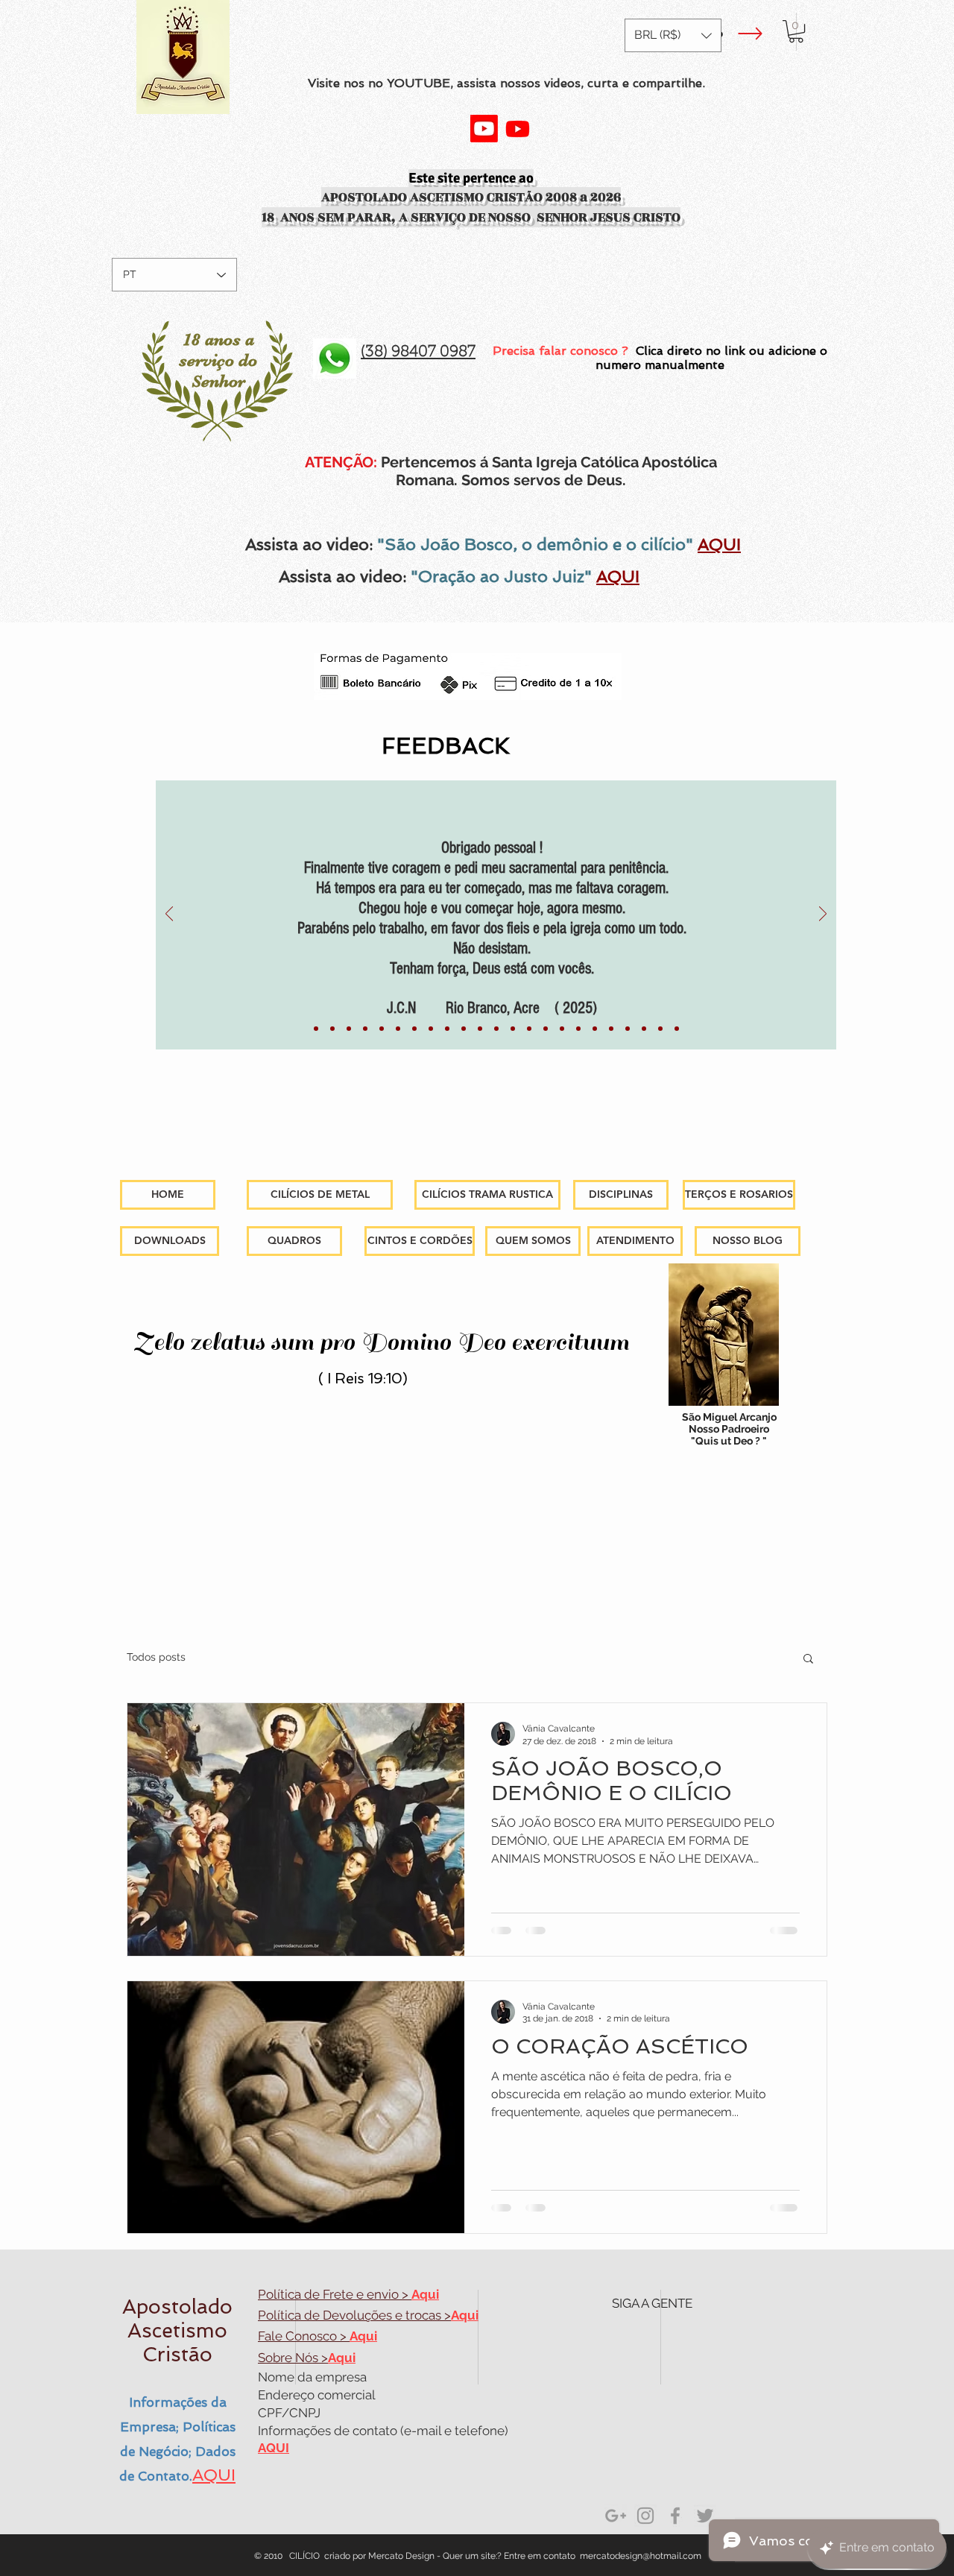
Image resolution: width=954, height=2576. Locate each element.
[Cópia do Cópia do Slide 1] (562, 1029)
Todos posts (156, 1657)
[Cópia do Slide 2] (595, 1029)
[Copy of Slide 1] (398, 1029)
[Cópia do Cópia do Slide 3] (644, 1029)
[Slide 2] (578, 1029)
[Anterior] (169, 915)
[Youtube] (484, 129)
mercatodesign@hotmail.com (641, 2556)
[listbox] (673, 35)
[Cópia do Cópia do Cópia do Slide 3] (660, 1029)
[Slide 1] (316, 1029)
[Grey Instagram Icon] (645, 2516)
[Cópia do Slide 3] (628, 1029)
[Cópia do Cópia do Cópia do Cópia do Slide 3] (677, 1029)
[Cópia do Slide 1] (332, 1029)
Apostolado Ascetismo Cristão (177, 2330)
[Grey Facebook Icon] (675, 2516)
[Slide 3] (611, 1029)
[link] (796, 31)
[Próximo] (823, 915)
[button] (673, 35)
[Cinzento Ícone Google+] (616, 2516)
